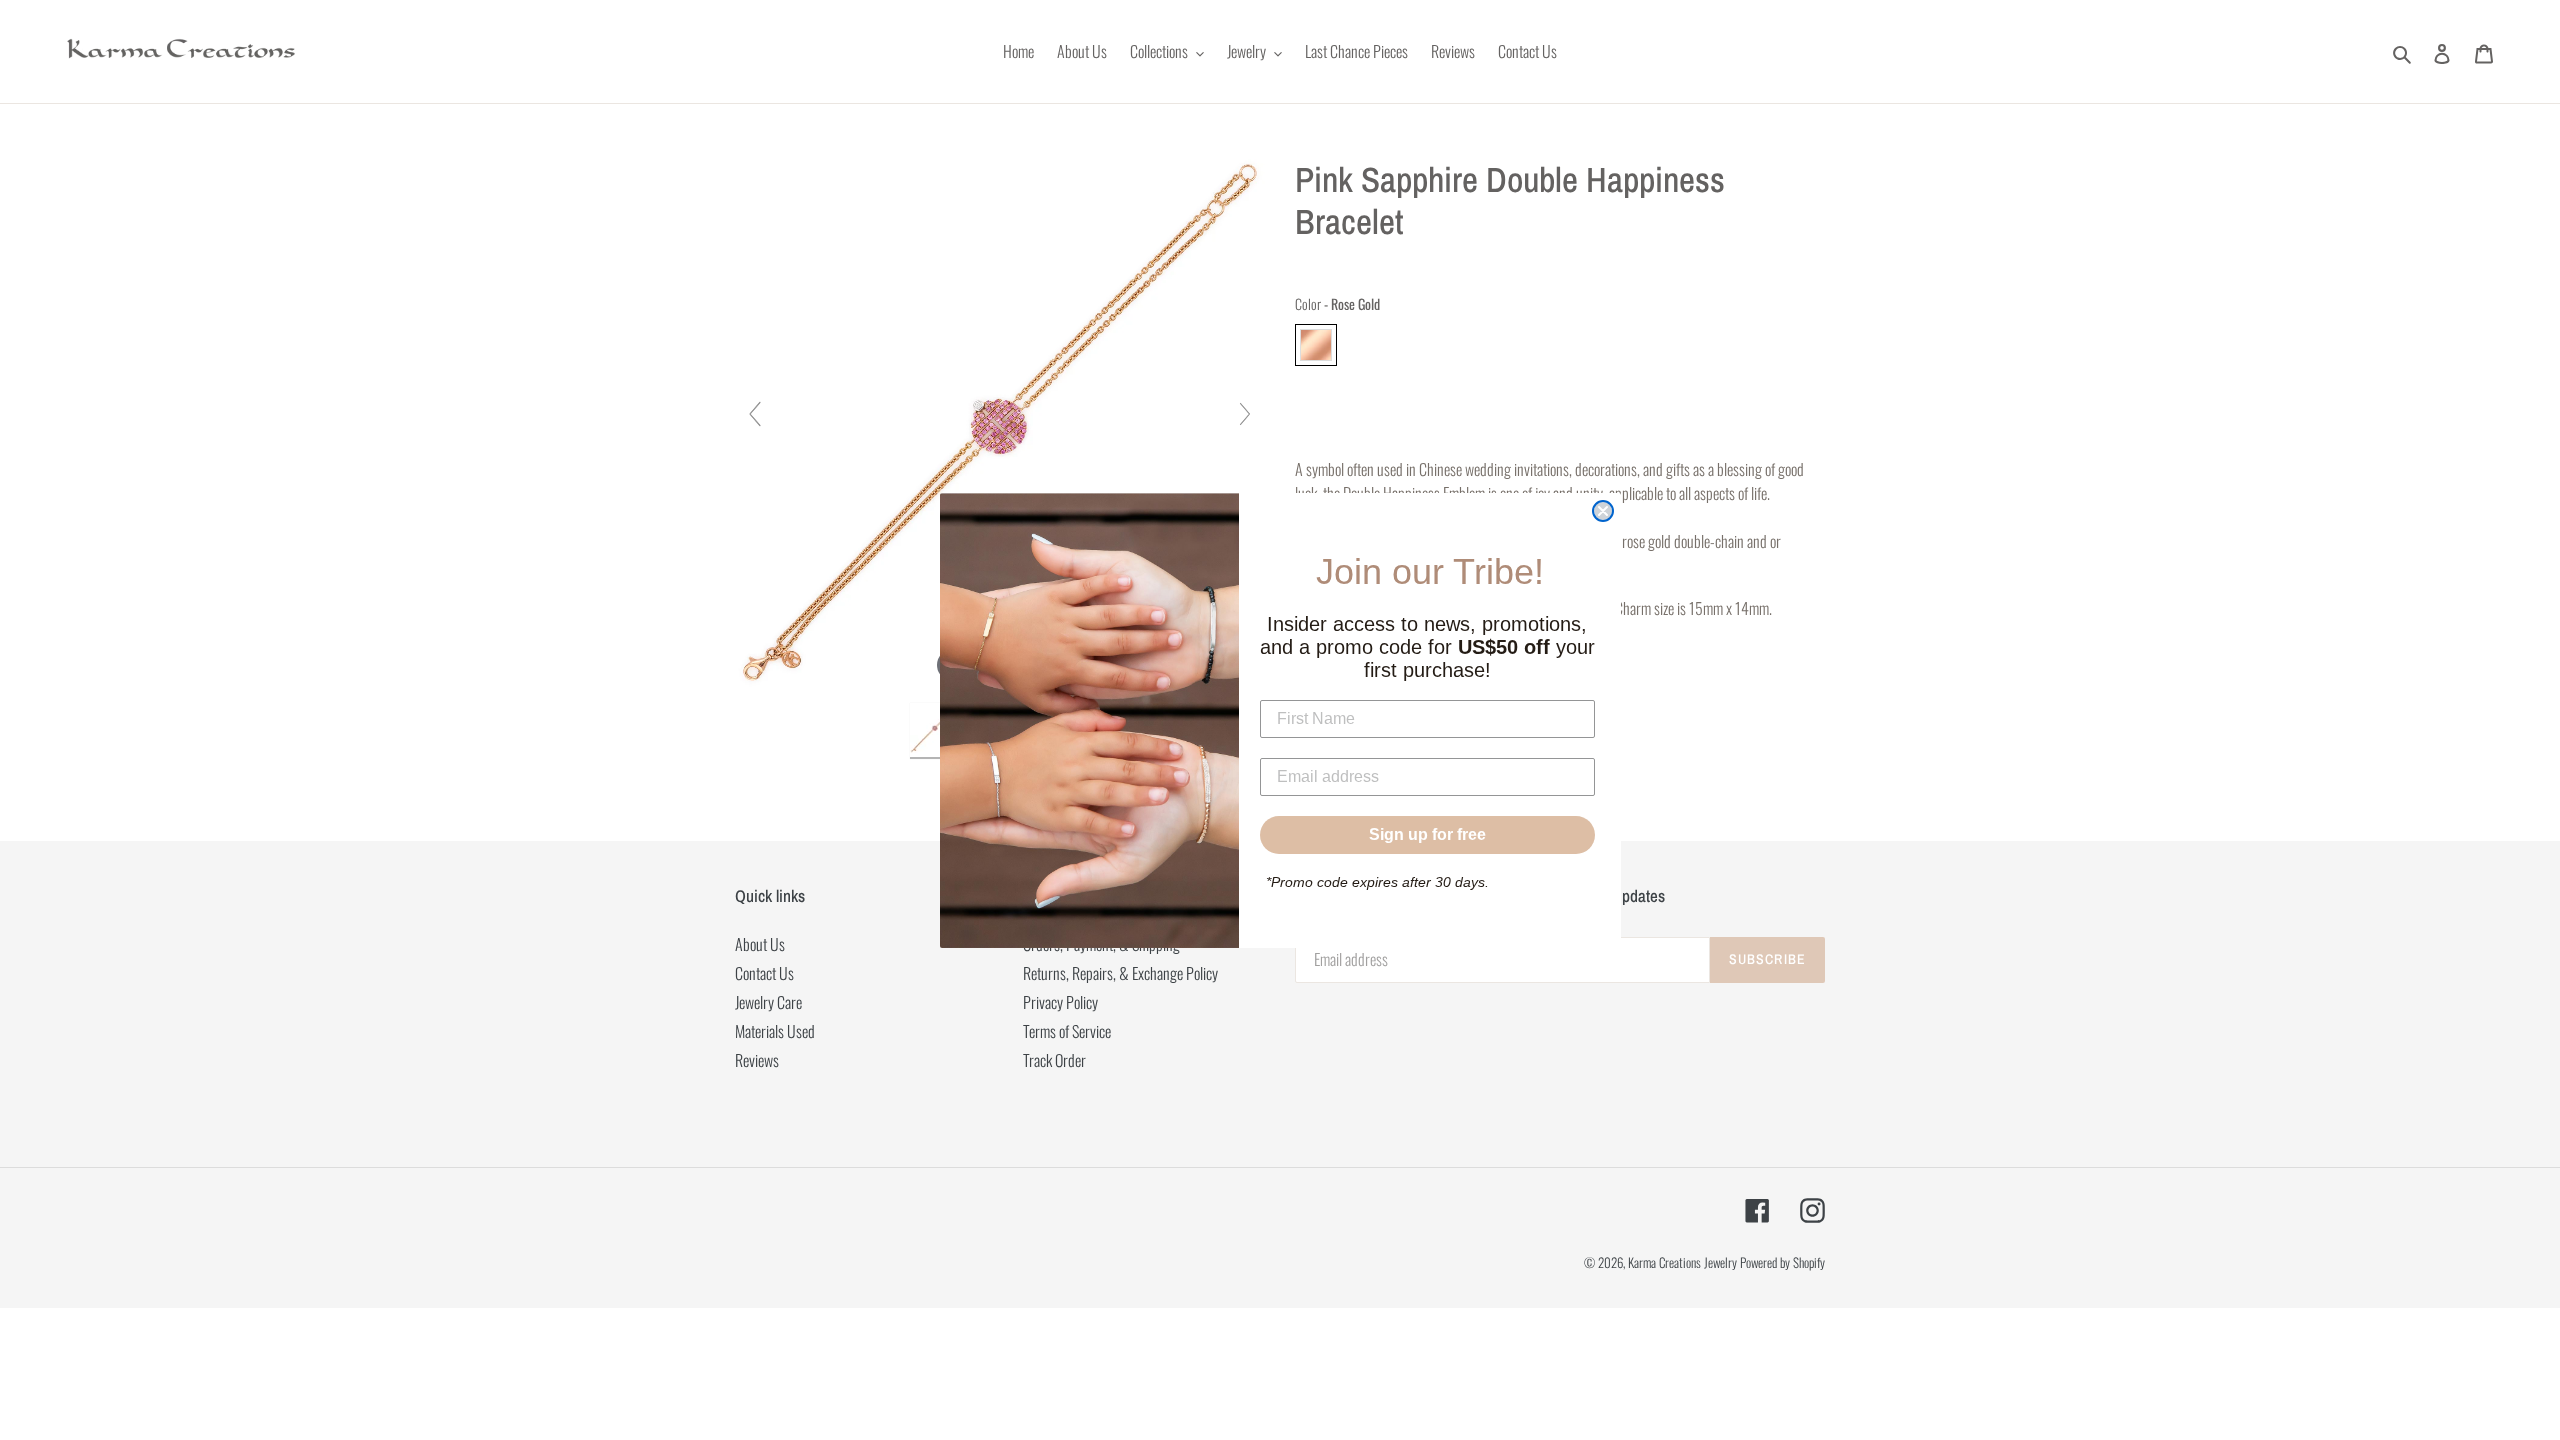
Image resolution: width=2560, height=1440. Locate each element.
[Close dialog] (1603, 511)
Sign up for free (1427, 834)
